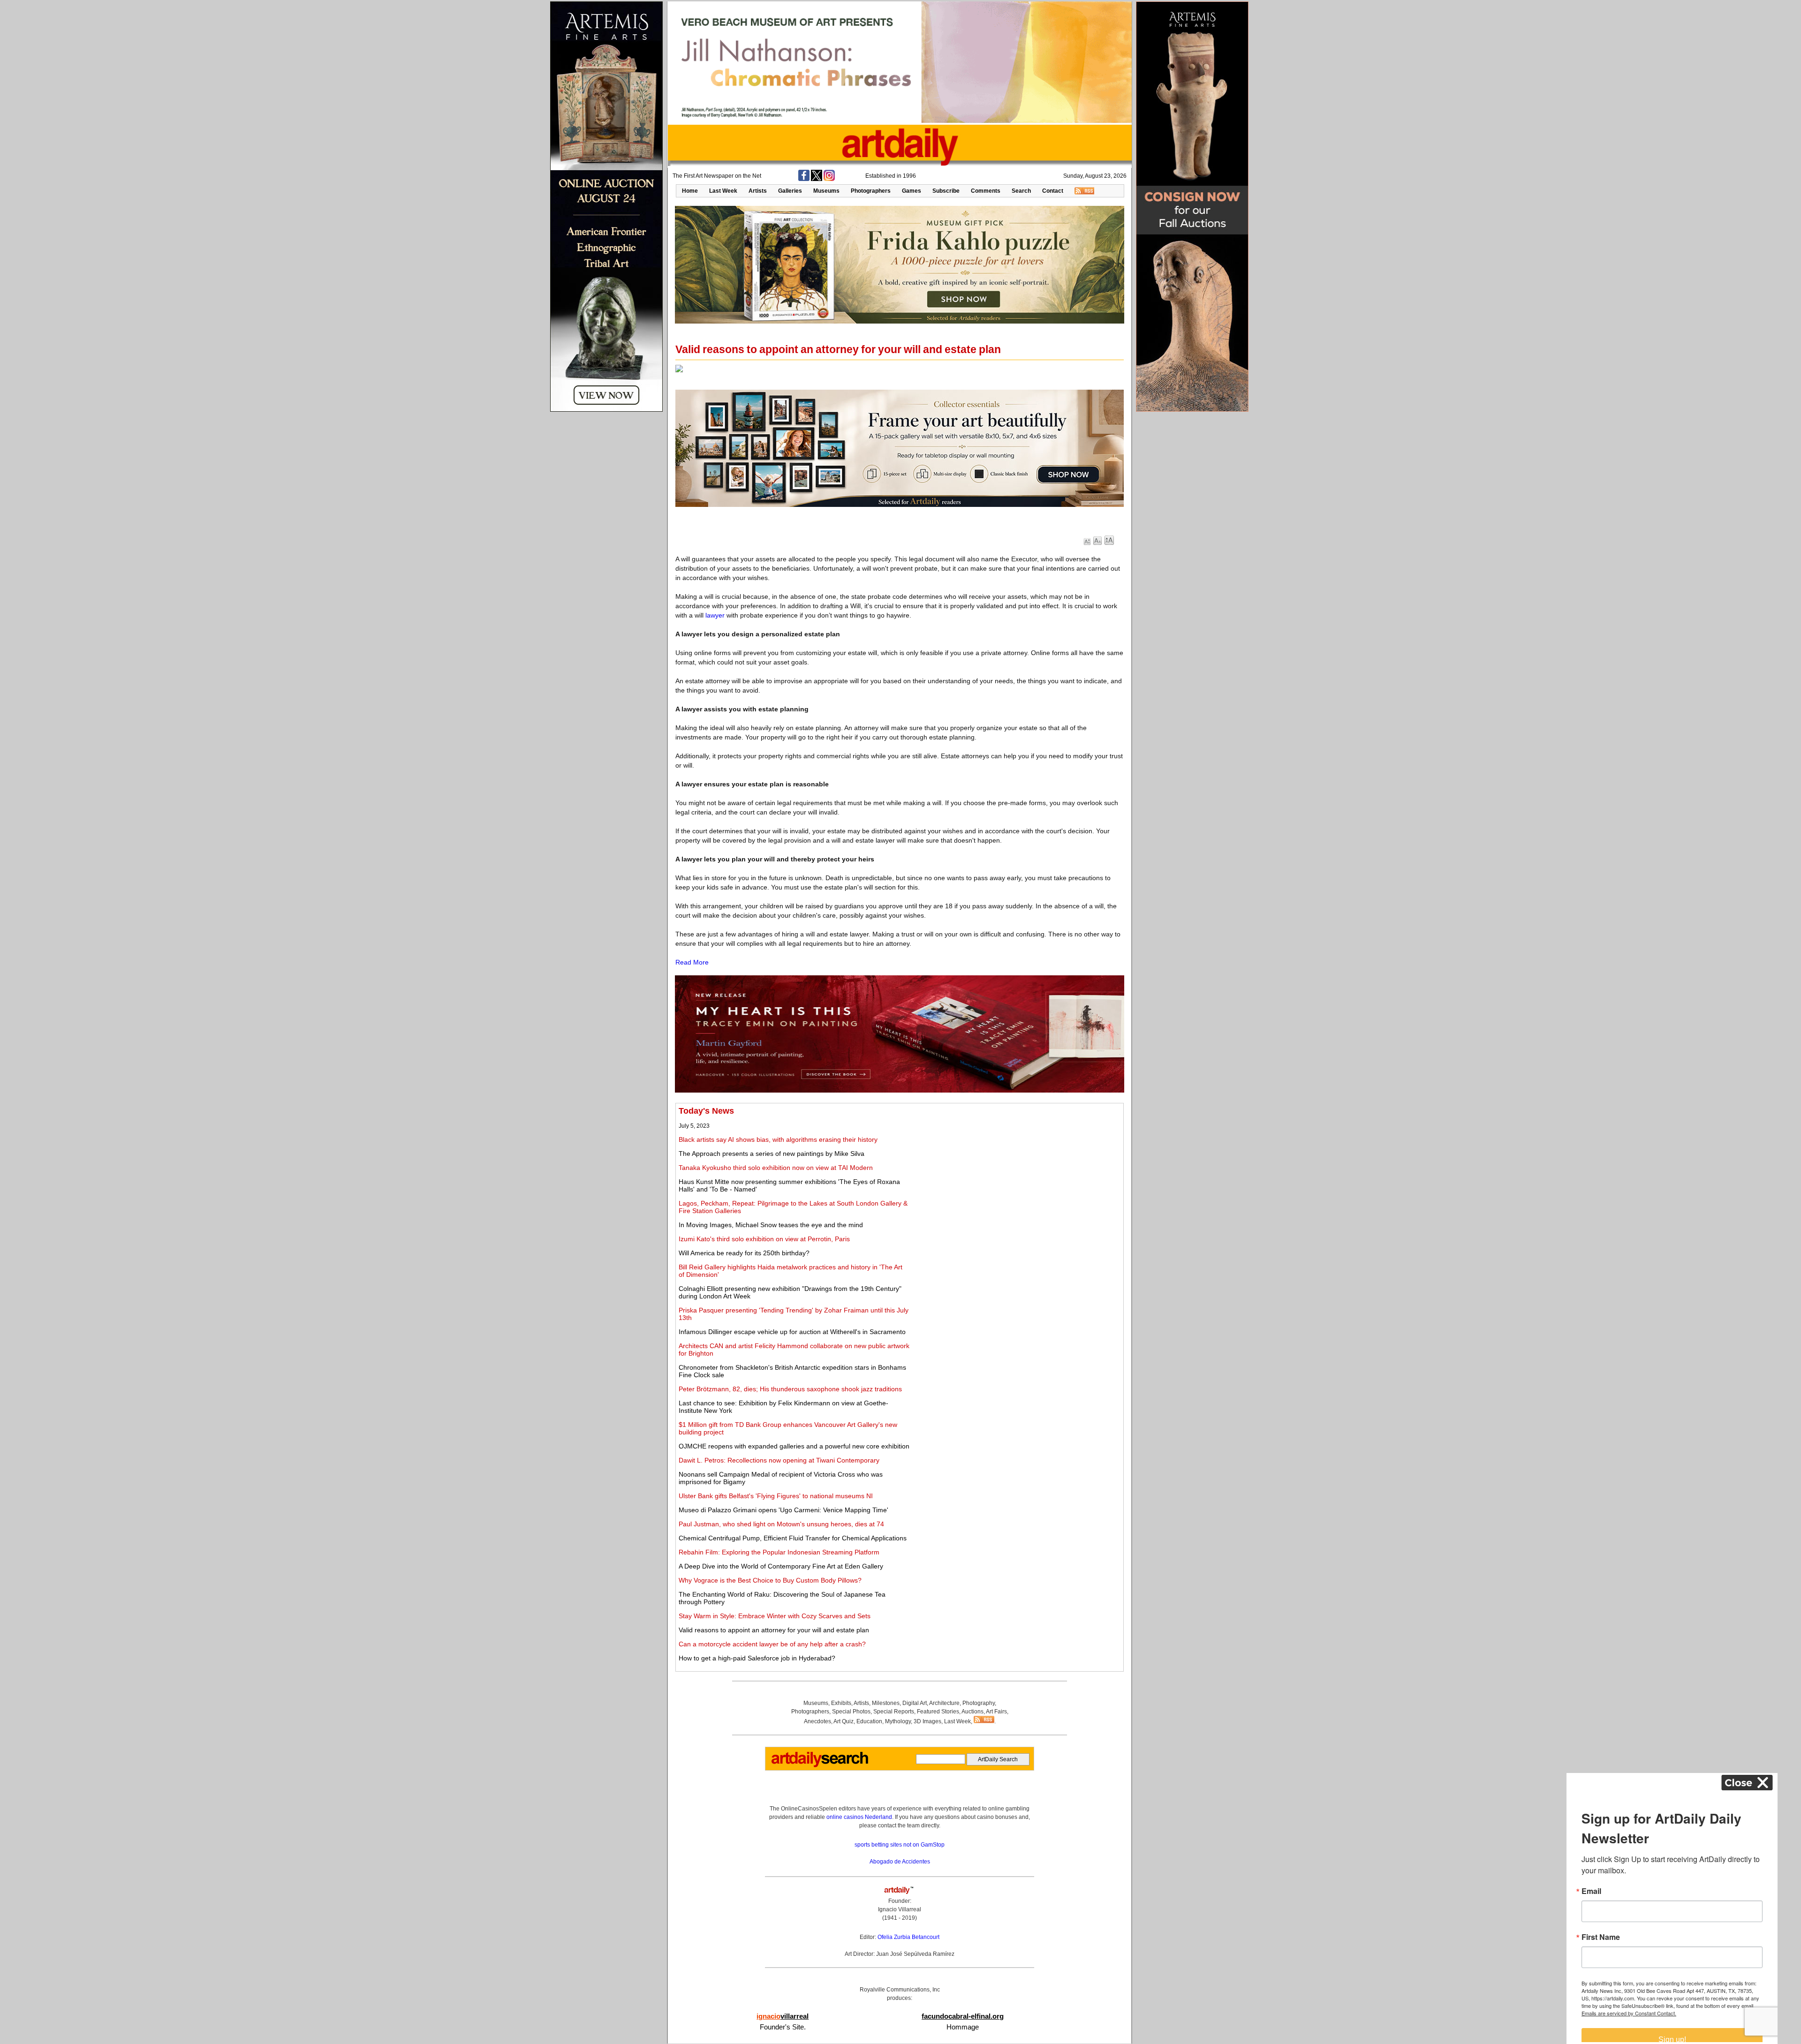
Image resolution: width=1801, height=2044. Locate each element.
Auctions (972, 1712)
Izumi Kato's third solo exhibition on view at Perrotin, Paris (764, 1239)
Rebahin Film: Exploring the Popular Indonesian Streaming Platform (779, 1552)
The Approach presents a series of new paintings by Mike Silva (772, 1154)
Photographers (871, 191)
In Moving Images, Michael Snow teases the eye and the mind (771, 1225)
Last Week (723, 191)
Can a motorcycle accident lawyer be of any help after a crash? (772, 1644)
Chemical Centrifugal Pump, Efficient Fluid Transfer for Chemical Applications (793, 1538)
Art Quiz (844, 1721)
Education (869, 1721)
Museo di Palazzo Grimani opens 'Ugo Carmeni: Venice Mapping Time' (783, 1510)
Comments (986, 191)
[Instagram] (829, 179)
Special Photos (851, 1712)
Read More (692, 962)
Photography (979, 1703)
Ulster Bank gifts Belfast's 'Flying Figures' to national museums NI (776, 1496)
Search (1021, 191)
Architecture (944, 1703)
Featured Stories (938, 1712)
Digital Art (915, 1703)
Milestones (886, 1703)
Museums (826, 191)
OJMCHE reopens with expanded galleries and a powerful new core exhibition (794, 1446)
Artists (758, 191)
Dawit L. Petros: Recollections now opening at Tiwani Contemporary (779, 1460)
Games (912, 191)
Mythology (898, 1721)
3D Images (927, 1721)
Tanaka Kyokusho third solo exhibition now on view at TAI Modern (776, 1168)
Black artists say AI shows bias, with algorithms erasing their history (778, 1139)
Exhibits (841, 1703)
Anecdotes (817, 1721)
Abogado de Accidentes (900, 1862)
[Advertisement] (1016, 1172)
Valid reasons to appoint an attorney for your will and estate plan (774, 1630)
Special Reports (894, 1712)
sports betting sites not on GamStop (900, 1845)
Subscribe (946, 191)
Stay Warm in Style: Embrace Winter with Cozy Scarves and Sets (775, 1616)
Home (690, 191)
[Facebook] (804, 179)
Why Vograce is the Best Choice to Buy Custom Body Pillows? (770, 1580)
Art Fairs (996, 1712)
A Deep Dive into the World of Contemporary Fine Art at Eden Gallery (781, 1566)
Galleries (790, 191)
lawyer (715, 615)
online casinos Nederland (859, 1817)
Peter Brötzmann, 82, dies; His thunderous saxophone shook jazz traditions (790, 1389)
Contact (1053, 191)
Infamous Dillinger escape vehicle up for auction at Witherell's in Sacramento (792, 1332)
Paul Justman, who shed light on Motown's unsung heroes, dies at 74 (781, 1524)
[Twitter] (817, 179)
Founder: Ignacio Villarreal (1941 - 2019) (900, 1909)
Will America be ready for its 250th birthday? (744, 1253)
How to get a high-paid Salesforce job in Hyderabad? (757, 1658)
